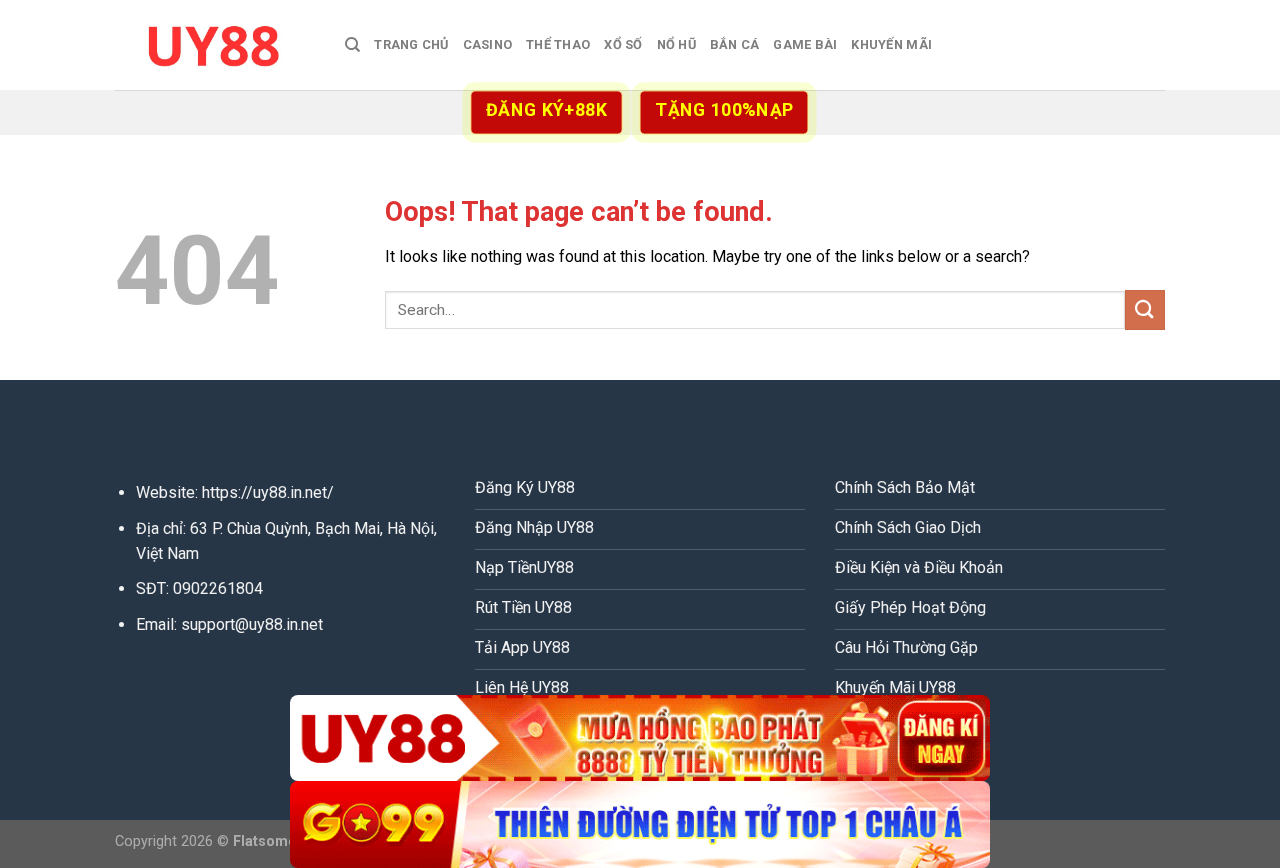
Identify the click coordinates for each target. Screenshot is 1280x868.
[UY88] (215, 44)
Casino (488, 44)
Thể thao (558, 44)
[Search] (352, 45)
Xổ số (623, 44)
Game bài (805, 44)
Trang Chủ (411, 44)
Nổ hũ (676, 44)
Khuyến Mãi (891, 44)
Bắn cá (735, 44)
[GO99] (640, 824)
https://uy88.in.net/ (268, 492)
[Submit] (1145, 309)
